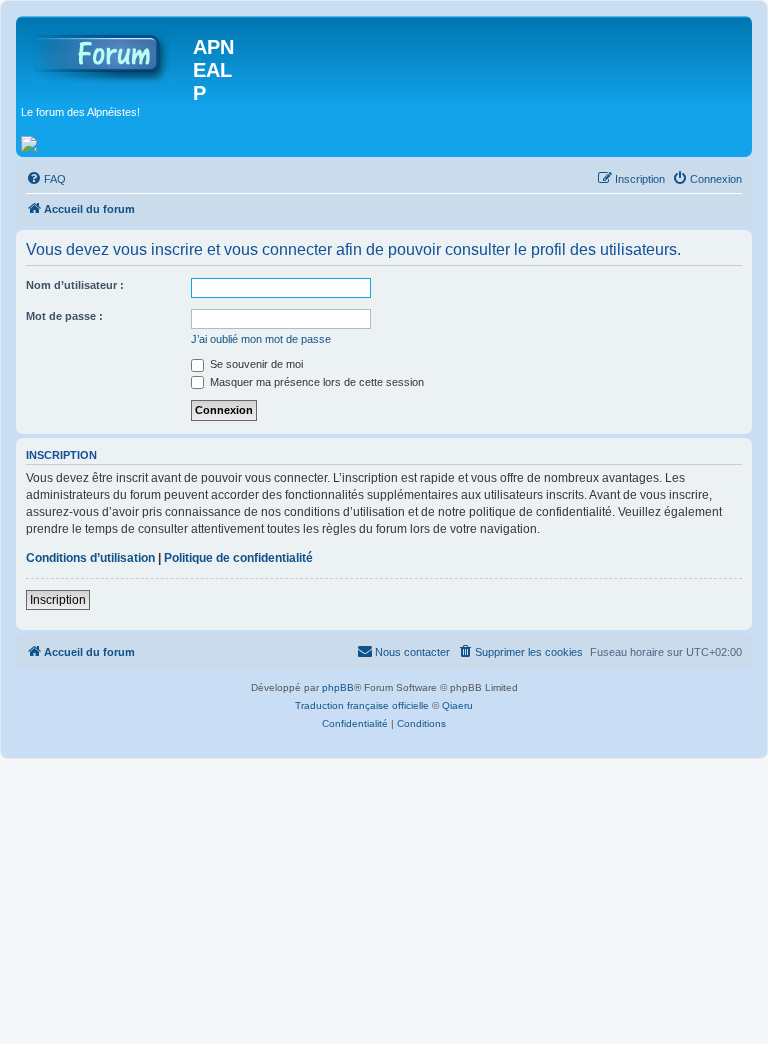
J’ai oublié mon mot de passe (261, 339)
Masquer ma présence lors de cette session (315, 382)
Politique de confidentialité (238, 558)
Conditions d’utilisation (90, 558)
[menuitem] (46, 179)
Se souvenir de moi (255, 364)
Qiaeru (457, 705)
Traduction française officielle (362, 705)
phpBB (338, 687)
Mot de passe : (64, 316)
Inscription (58, 600)
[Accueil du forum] (107, 53)
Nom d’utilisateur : (75, 285)
